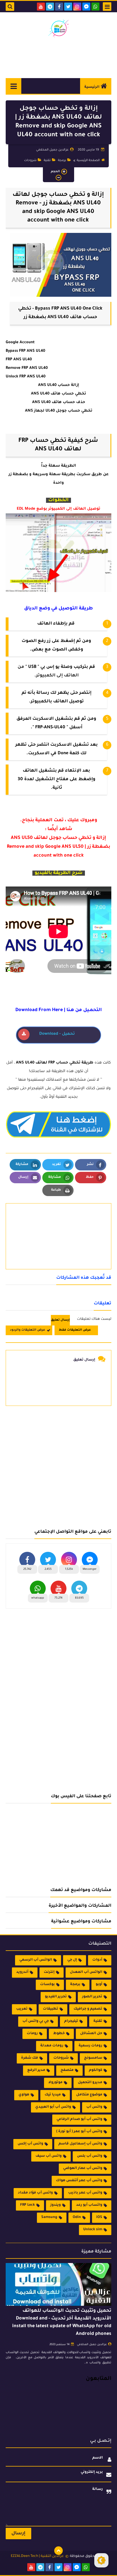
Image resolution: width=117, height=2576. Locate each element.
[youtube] (41, 7)
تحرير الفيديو (56, 1997)
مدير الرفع (36, 2070)
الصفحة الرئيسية (88, 160)
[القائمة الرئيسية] (13, 86)
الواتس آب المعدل (86, 1972)
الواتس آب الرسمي (36, 1960)
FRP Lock (28, 2205)
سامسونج (93, 2058)
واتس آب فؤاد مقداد (35, 2193)
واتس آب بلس (90, 2156)
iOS (99, 2217)
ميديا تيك (53, 2095)
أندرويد (22, 1972)
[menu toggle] (107, 7)
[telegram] (50, 7)
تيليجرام (71, 2021)
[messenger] (86, 7)
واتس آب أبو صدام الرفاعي (79, 2119)
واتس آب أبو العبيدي (53, 2107)
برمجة (62, 160)
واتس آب (94, 2107)
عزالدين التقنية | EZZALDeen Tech (37, 2556)
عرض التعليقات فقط (75, 1330)
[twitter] (68, 7)
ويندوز (56, 2205)
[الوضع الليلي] (101, 2560)
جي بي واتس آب (36, 2021)
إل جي (72, 1960)
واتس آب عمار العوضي (83, 2168)
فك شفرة (30, 2058)
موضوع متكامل (89, 2095)
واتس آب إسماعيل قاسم (80, 2144)
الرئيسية (92, 87)
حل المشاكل (91, 2034)
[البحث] (10, 7)
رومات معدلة (52, 2046)
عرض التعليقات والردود (28, 1330)
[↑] (58, 2551)
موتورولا (55, 2083)
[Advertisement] (58, 1465)
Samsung (49, 2217)
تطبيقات (51, 2009)
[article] (58, 1223)
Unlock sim (93, 2230)
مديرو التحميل (90, 2083)
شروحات (30, 160)
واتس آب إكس (30, 2144)
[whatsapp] (95, 7)
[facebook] (59, 7)
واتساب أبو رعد (89, 2205)
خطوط (59, 2034)
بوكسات (47, 1985)
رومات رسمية (90, 2046)
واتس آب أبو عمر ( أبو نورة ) (79, 2132)
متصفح (67, 2070)
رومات (32, 2034)
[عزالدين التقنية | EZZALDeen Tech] (58, 28)
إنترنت (49, 1972)
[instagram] (77, 7)
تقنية (47, 160)
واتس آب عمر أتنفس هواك (79, 2181)
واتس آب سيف (49, 2156)
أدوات (97, 1960)
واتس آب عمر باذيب (85, 2193)
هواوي (24, 2095)
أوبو (99, 1985)
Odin (77, 2217)
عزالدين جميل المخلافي (92, 2345)
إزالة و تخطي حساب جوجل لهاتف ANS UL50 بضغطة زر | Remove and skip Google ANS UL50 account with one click (58, 847)
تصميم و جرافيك (88, 2009)
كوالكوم (96, 2070)
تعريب (22, 2009)
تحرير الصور (92, 1997)
